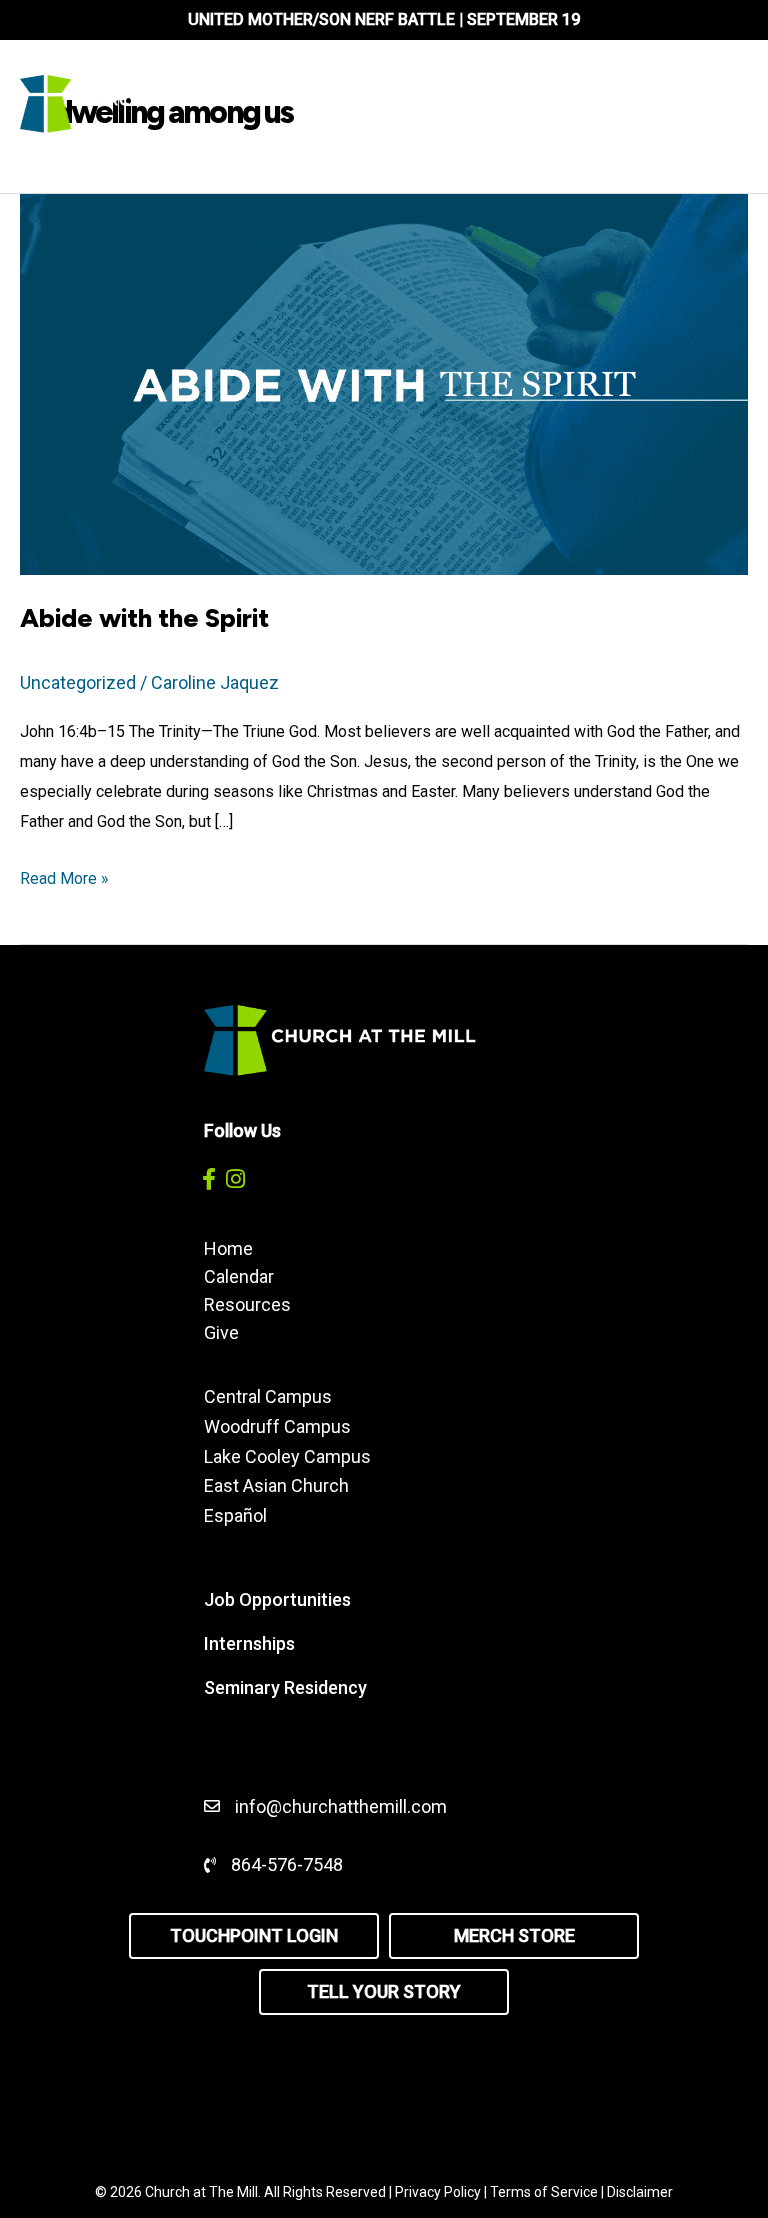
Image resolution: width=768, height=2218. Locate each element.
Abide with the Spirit (144, 618)
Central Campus (268, 1396)
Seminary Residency (285, 1687)
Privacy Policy (438, 2192)
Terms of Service (544, 2192)
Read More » (64, 881)
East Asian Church (276, 1485)
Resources (247, 1304)
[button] (208, 1178)
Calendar (239, 1276)
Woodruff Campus (277, 1426)
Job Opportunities (277, 1599)
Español (235, 1515)
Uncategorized (78, 682)
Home (228, 1248)
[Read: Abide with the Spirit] (384, 382)
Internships (249, 1643)
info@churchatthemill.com (343, 1806)
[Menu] (691, 104)
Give (221, 1332)
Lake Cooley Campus (287, 1456)
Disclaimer (640, 2192)
